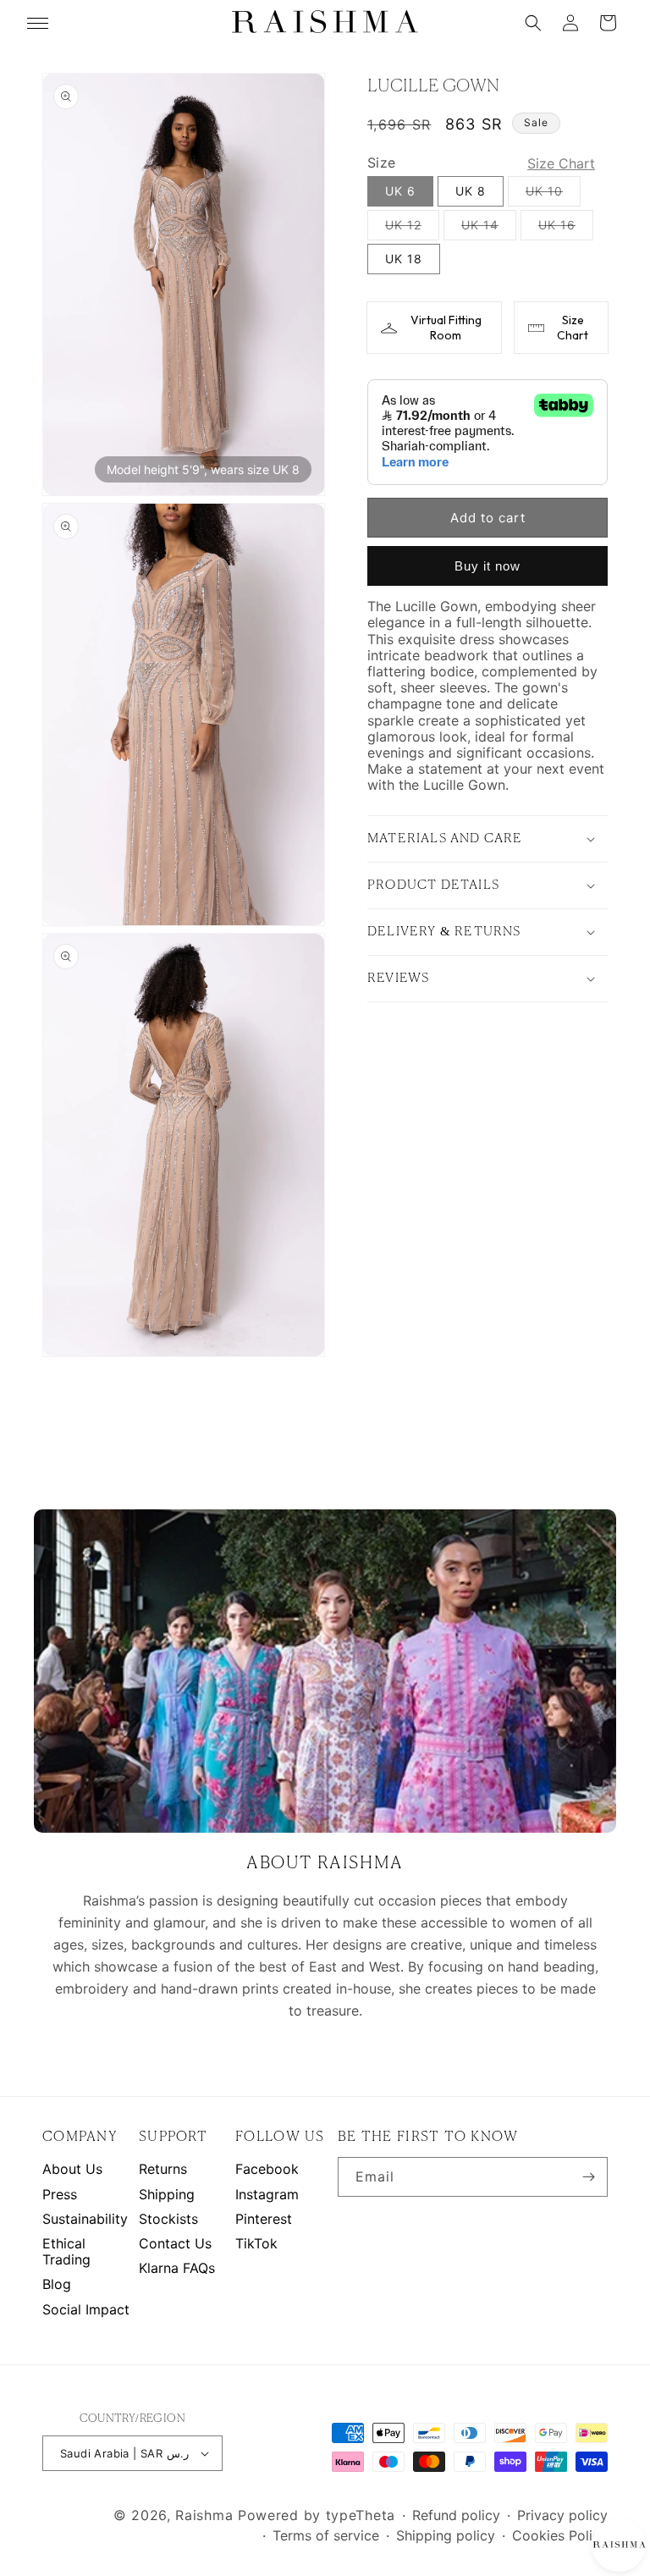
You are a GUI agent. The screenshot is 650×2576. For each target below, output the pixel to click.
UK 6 (400, 191)
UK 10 (553, 195)
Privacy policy (562, 2515)
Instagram (267, 2195)
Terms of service (326, 2536)
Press (60, 2195)
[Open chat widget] (618, 2544)
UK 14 (489, 229)
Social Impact (86, 2310)
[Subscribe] (588, 2177)
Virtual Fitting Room (446, 328)
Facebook (267, 2169)
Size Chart (573, 328)
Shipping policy (446, 2536)
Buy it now (487, 566)
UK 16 (566, 229)
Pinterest (264, 2219)
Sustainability (85, 2219)
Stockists (168, 2219)
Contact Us (175, 2244)
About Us (72, 2169)
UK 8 (471, 191)
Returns (163, 2169)
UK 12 (412, 229)
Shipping (167, 2195)
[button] (533, 23)
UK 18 (404, 259)
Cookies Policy (560, 2536)
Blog (57, 2284)
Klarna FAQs (177, 2268)
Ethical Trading (66, 2252)
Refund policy (456, 2515)
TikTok (256, 2244)
